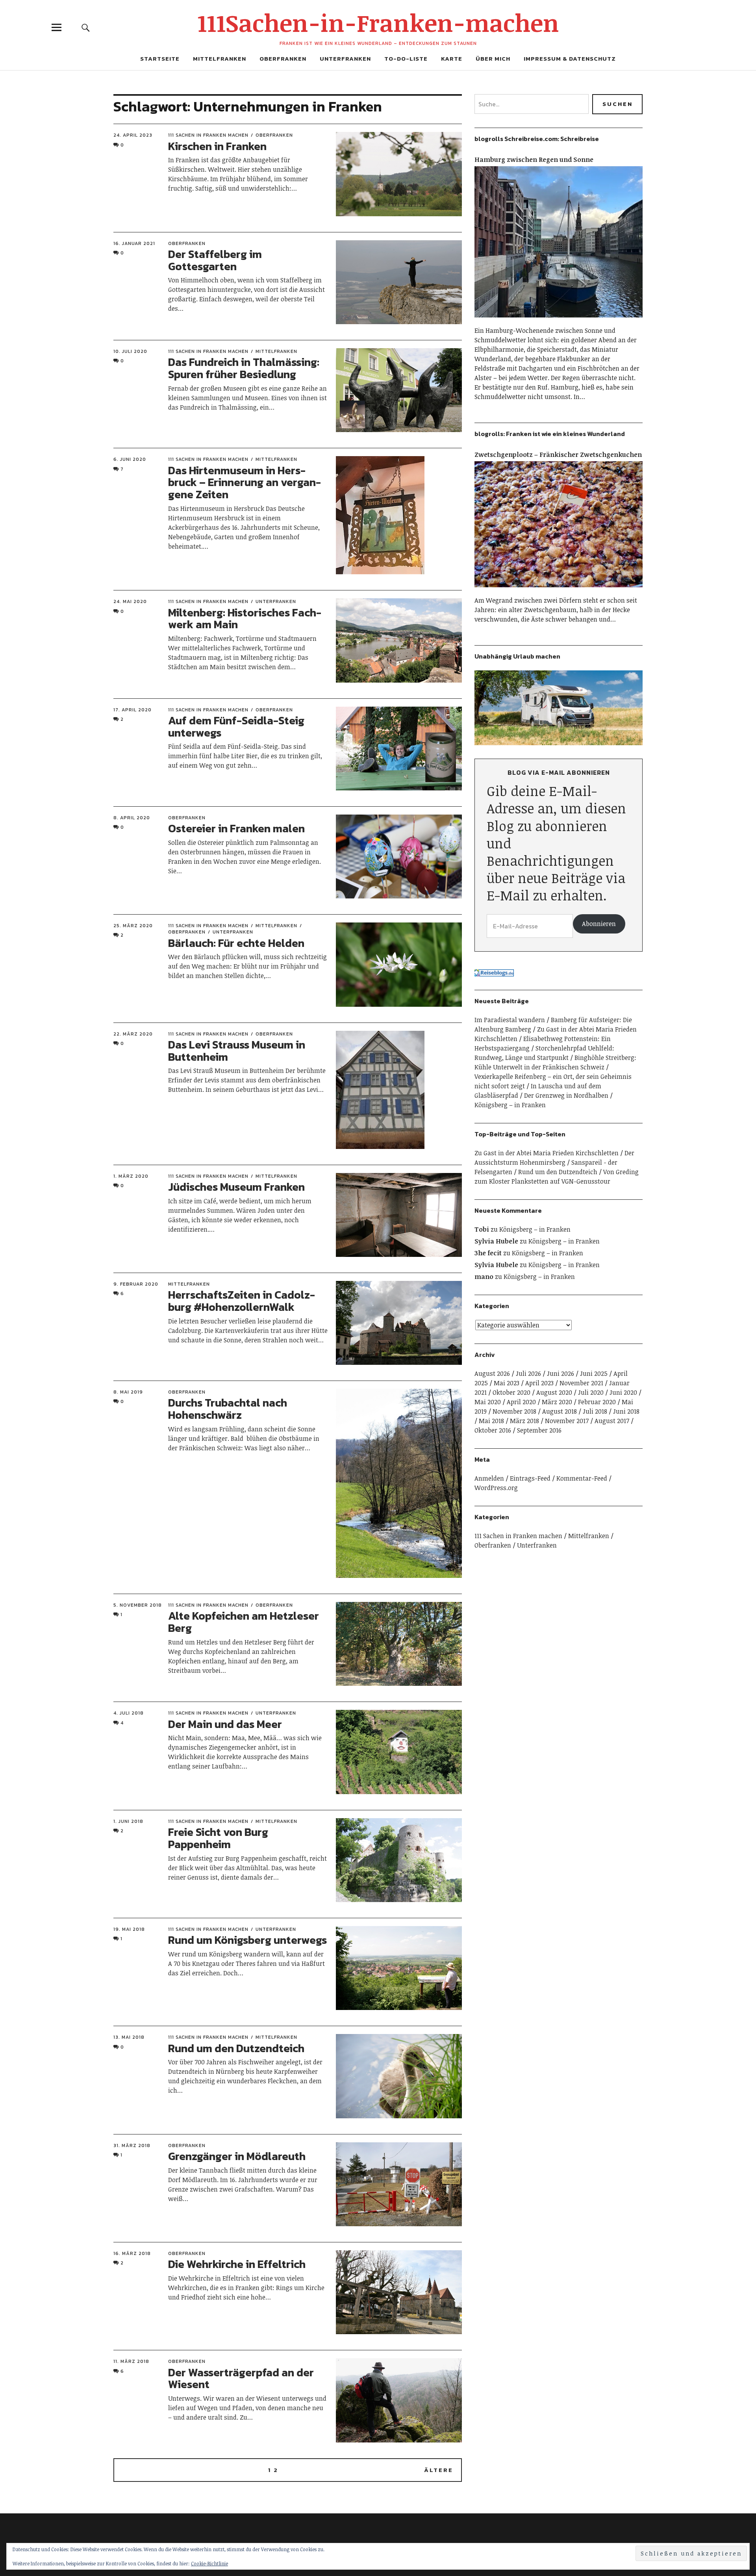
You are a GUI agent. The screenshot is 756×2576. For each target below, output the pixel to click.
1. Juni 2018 (128, 1821)
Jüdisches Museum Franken (236, 1187)
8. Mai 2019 (128, 1392)
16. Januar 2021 (134, 243)
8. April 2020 (132, 818)
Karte (452, 58)
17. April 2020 (132, 710)
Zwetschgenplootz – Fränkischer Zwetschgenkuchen (558, 455)
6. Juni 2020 (130, 459)
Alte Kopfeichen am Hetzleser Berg (244, 1622)
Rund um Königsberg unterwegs (247, 1940)
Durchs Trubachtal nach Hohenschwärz (228, 1409)
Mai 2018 (491, 1421)
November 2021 (581, 1383)
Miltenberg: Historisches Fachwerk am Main (245, 619)
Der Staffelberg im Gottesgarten (215, 260)
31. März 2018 (132, 2145)
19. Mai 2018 (129, 1929)
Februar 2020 (597, 1402)
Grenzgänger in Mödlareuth (237, 2156)
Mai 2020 (488, 1402)
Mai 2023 (507, 1383)
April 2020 (521, 1402)
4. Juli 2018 (129, 1713)
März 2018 (524, 1421)
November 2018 (514, 1411)
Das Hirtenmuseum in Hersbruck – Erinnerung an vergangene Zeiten (245, 483)
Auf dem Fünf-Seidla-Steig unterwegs (236, 727)
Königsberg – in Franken (510, 1105)
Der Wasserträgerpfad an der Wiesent (241, 2378)
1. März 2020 (131, 1176)
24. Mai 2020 (130, 601)
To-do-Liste (406, 58)
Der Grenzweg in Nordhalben (566, 1095)
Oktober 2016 (493, 1430)
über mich (493, 58)
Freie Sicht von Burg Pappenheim (218, 1838)
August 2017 (612, 1421)
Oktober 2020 (511, 1392)
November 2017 (567, 1421)
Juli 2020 (591, 1392)
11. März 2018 (131, 2361)
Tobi (482, 1229)
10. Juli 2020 (130, 351)
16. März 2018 (132, 2253)
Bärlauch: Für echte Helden (236, 943)
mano (484, 1277)
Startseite (160, 58)
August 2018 (560, 1411)
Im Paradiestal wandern (510, 1020)
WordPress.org (496, 1488)
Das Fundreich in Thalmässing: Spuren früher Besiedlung (244, 368)
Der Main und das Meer (225, 1724)
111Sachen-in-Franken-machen (378, 22)
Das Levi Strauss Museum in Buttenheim (237, 1051)
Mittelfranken (220, 58)
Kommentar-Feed (582, 1478)
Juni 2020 (623, 1392)
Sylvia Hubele (496, 1241)
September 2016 (539, 1430)
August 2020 (554, 1392)
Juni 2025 (594, 1373)
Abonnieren (599, 924)
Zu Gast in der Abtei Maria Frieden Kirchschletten (547, 1153)
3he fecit (488, 1253)
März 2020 (557, 1402)
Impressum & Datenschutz (570, 58)
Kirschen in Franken (217, 146)
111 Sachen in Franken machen (208, 135)
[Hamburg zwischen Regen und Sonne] (559, 321)
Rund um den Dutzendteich (236, 2048)
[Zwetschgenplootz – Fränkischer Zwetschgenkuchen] (559, 591)
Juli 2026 (528, 1373)
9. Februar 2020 (136, 1284)
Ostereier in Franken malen (236, 828)
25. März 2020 (133, 926)
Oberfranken (283, 58)
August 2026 (492, 1373)
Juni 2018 (626, 1411)
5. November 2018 (138, 1605)
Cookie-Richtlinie (209, 2563)
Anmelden (489, 1478)
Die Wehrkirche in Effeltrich (237, 2264)
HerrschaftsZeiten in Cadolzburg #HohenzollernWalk (242, 1301)
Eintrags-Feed (530, 1478)
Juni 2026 (561, 1373)
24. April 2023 (133, 135)
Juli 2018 (595, 1411)
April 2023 (539, 1383)
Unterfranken (345, 58)
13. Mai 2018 (129, 2037)
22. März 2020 (133, 1034)
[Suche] (85, 27)
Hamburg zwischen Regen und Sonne (534, 160)
